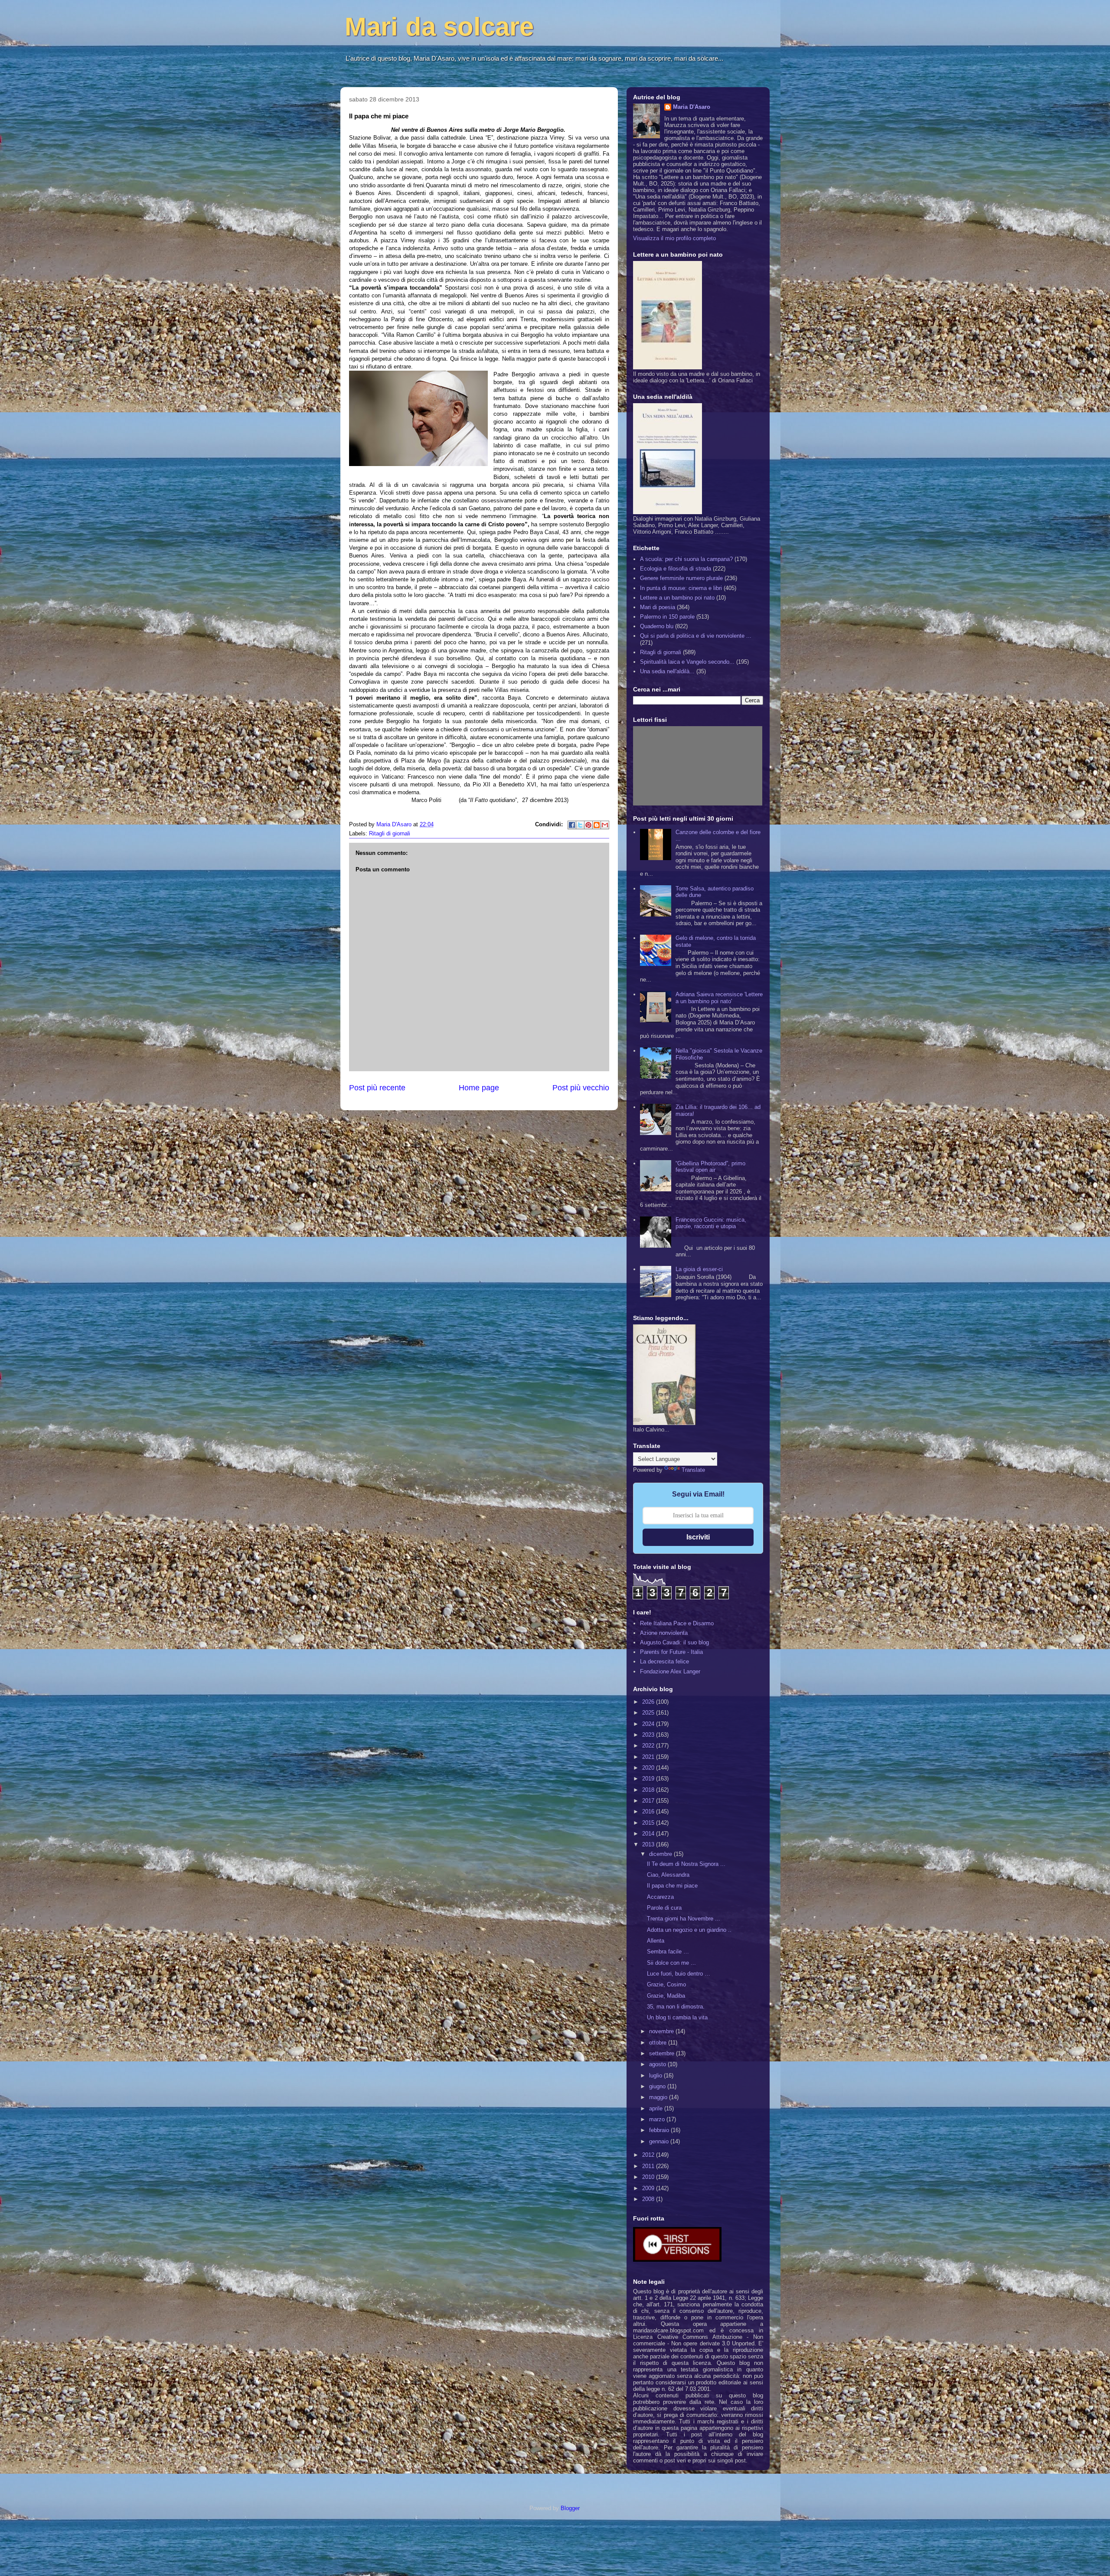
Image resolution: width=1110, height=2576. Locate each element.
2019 (649, 1779)
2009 (649, 2188)
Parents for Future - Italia (671, 1652)
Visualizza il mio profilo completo (674, 238)
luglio (656, 2075)
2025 (649, 1713)
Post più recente (377, 1088)
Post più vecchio (581, 1088)
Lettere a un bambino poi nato (677, 598)
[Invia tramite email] (605, 825)
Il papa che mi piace (672, 1886)
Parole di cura (664, 1908)
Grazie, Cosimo (666, 1984)
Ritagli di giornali (390, 833)
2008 (649, 2199)
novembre (662, 2031)
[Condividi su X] (580, 825)
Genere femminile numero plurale (681, 578)
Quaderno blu (657, 626)
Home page (479, 1088)
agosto (658, 2064)
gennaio (660, 2141)
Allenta (656, 1941)
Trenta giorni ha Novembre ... (684, 1919)
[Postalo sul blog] (597, 825)
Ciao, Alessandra (668, 1875)
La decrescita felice (664, 1661)
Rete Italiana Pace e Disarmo (677, 1623)
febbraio (660, 2130)
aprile (657, 2108)
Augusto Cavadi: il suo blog (674, 1642)
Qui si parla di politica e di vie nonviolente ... (696, 636)
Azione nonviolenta (664, 1633)
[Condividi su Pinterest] (588, 825)
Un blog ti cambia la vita (677, 2017)
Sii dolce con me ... (671, 1963)
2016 (649, 1811)
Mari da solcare (439, 27)
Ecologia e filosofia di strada (676, 569)
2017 (649, 1801)
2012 (649, 2155)
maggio (659, 2097)
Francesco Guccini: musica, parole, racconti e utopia (711, 1223)
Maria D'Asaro (395, 824)
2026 (649, 1702)
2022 (649, 1746)
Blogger (570, 2508)
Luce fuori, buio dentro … (679, 1974)
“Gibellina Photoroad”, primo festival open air (710, 1167)
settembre (663, 2053)
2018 (649, 1790)
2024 (649, 1724)
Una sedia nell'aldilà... (667, 671)
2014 (649, 1834)
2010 (649, 2177)
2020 (649, 1768)
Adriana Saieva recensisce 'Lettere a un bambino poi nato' (719, 998)
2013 (649, 1844)
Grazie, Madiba (666, 1996)
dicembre (661, 1854)
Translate (693, 1470)
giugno (658, 2086)
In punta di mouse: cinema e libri (681, 588)
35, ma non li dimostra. (676, 2007)
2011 (649, 2166)
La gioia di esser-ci (699, 1269)
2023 (649, 1735)
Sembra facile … (668, 1952)
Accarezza (660, 1897)
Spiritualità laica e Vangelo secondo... (687, 662)
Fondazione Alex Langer (670, 1671)
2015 (649, 1823)
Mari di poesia (658, 607)
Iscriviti (698, 1537)
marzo (658, 2119)
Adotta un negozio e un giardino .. (689, 1930)
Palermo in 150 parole (667, 617)
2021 (649, 1757)
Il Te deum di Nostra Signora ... (686, 1864)
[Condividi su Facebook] (572, 825)
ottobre (659, 2043)
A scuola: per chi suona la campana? (686, 559)
